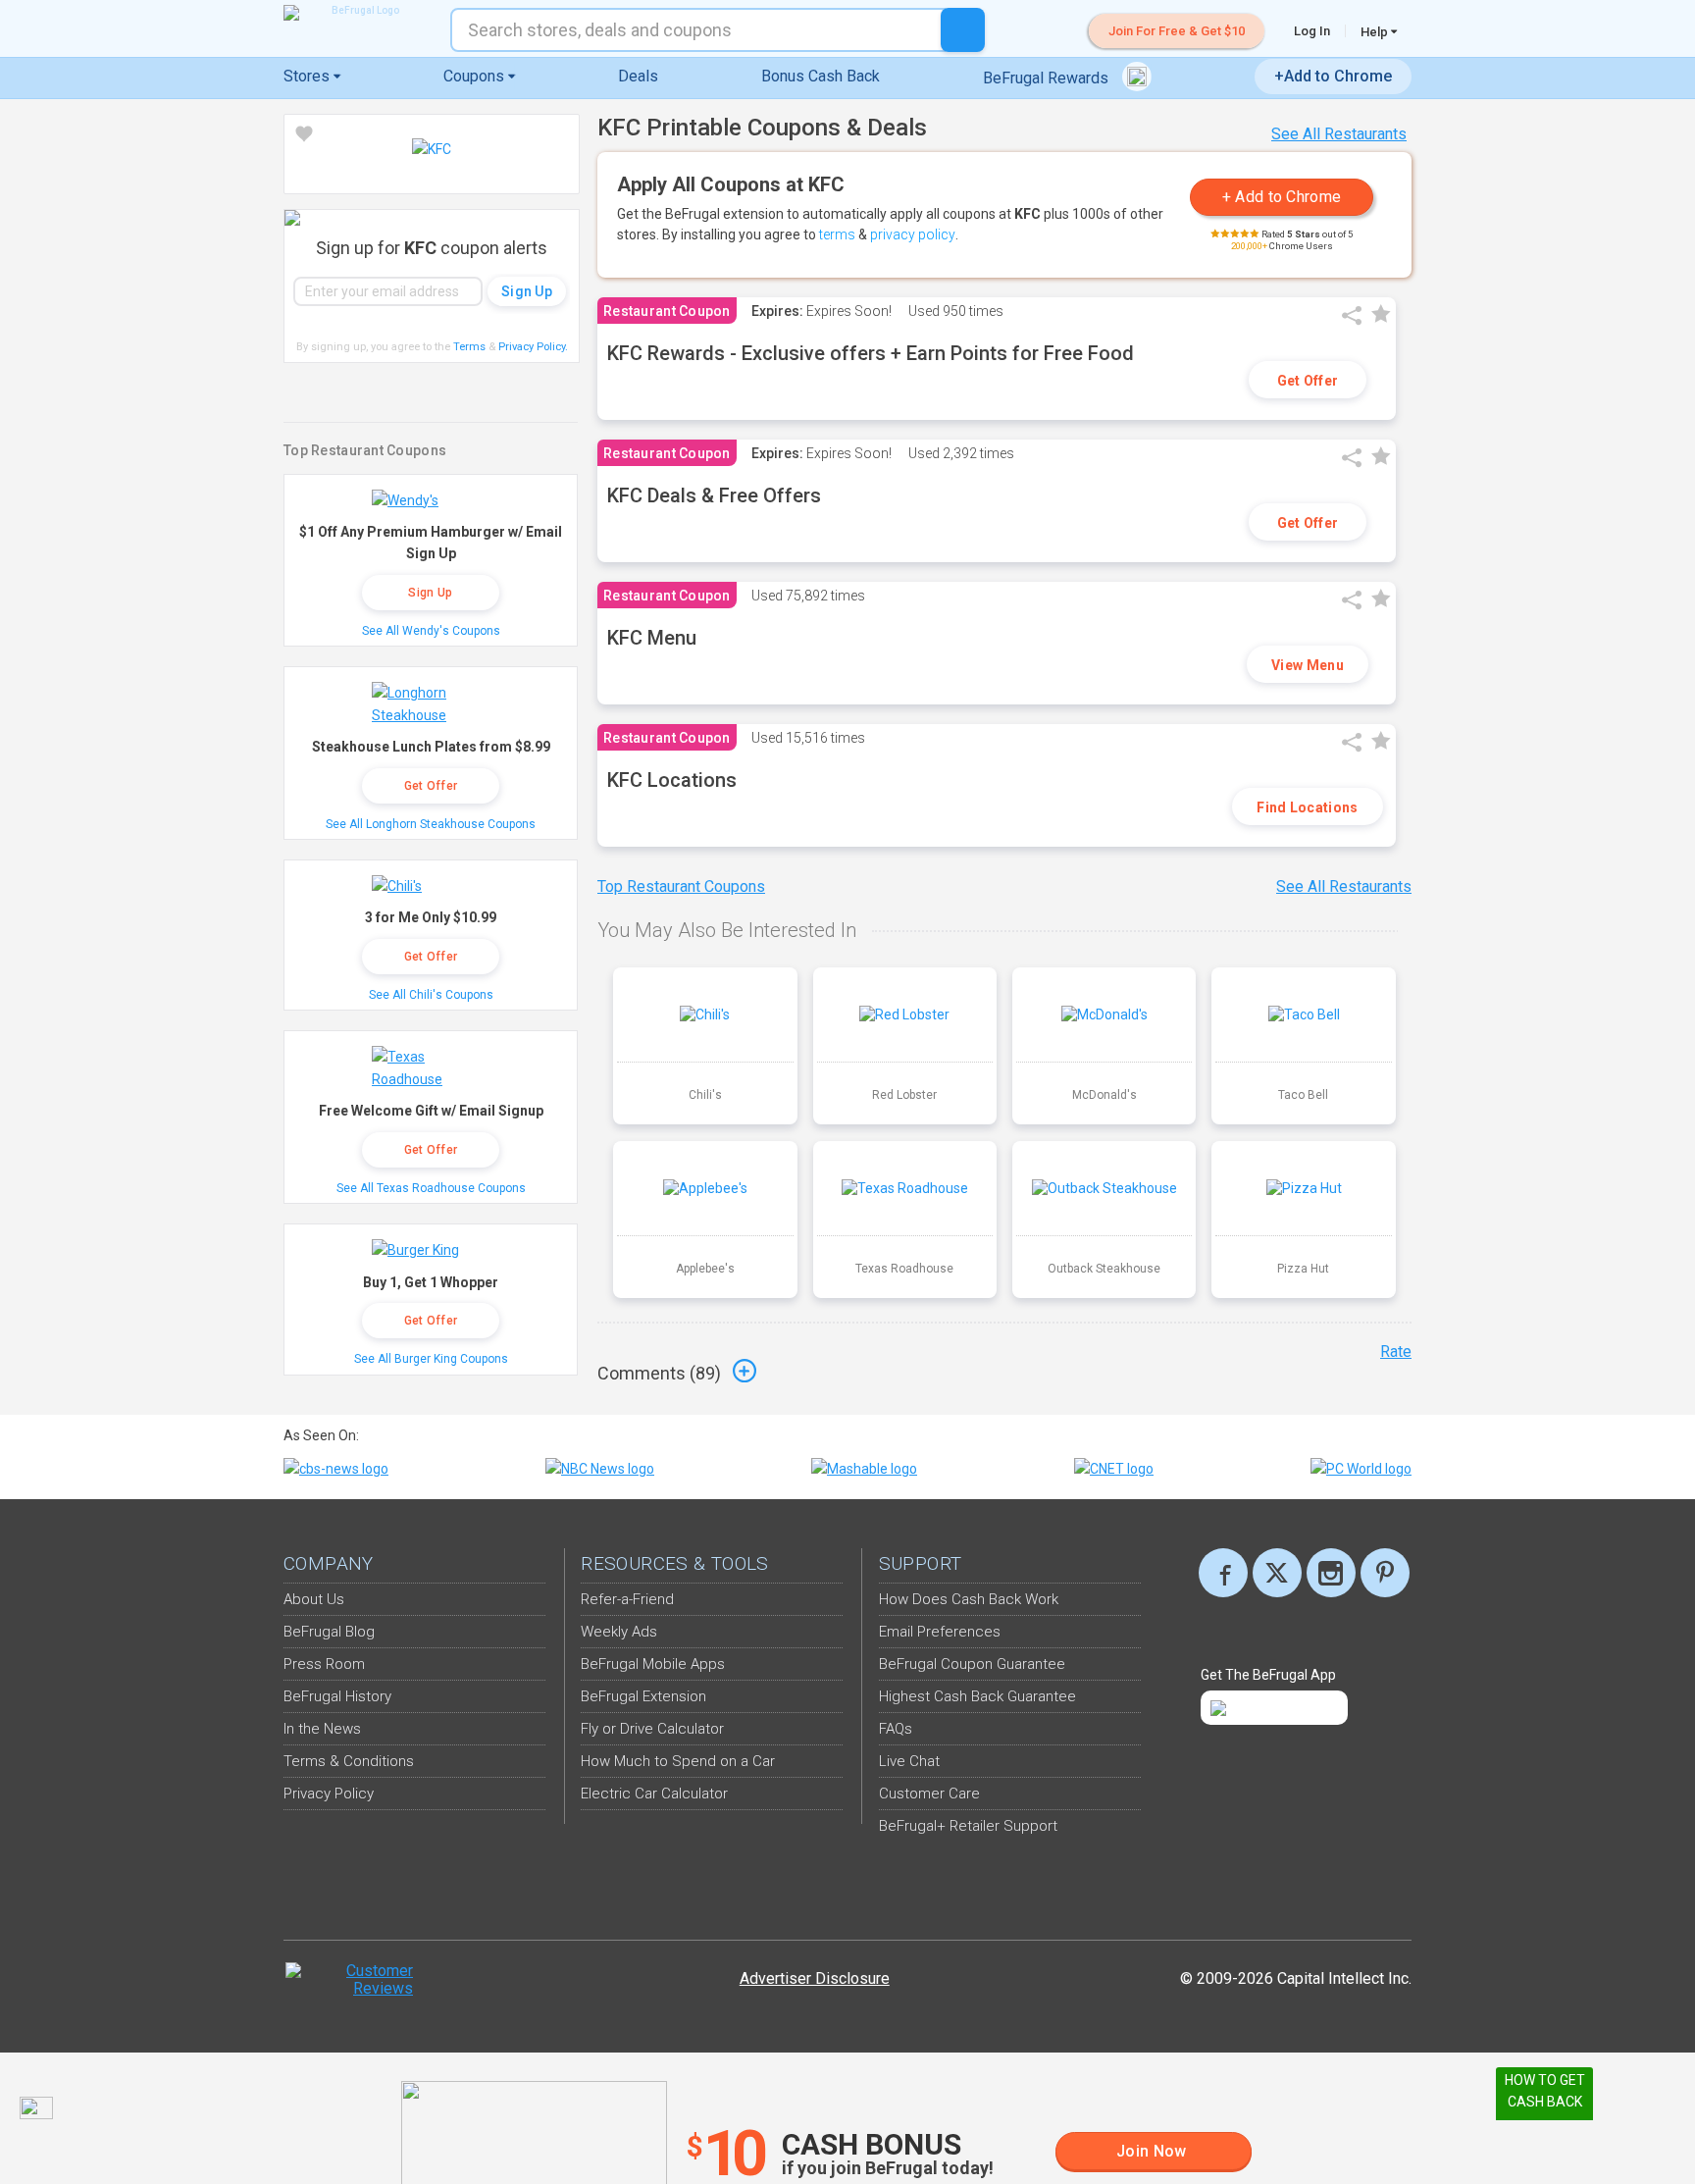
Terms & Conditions (349, 1761)
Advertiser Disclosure (815, 1978)
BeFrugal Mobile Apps (653, 1664)
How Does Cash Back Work (969, 1599)
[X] (1277, 1573)
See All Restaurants (1339, 134)
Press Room (324, 1664)
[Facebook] (1223, 1573)
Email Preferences (940, 1632)
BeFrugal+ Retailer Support (968, 1826)
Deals (638, 76)
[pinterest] (1385, 1573)
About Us (314, 1599)
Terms (469, 347)
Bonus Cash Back (821, 76)
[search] (963, 30)
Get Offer (1308, 381)
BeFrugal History (337, 1696)
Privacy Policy (533, 347)
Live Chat (909, 1761)
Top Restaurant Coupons (681, 886)
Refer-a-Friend (627, 1599)
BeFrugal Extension (643, 1696)
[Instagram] (1331, 1573)
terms (837, 234)
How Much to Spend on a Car (678, 1761)
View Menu (1308, 665)
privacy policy (913, 234)
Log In (1312, 31)
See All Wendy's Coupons (431, 631)
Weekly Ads (619, 1632)
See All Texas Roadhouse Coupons (431, 1188)
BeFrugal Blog (329, 1632)
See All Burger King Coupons (431, 1359)
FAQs (896, 1729)
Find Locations (1307, 807)
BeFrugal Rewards (1048, 78)
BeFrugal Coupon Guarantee (972, 1664)
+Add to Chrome (1333, 76)
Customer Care (929, 1794)
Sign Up (430, 593)
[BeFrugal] (357, 13)
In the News (322, 1729)
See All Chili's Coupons (431, 995)
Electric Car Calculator (654, 1794)
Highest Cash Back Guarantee (977, 1696)
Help (1376, 31)
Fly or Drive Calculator (652, 1729)
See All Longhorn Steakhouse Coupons (431, 824)
